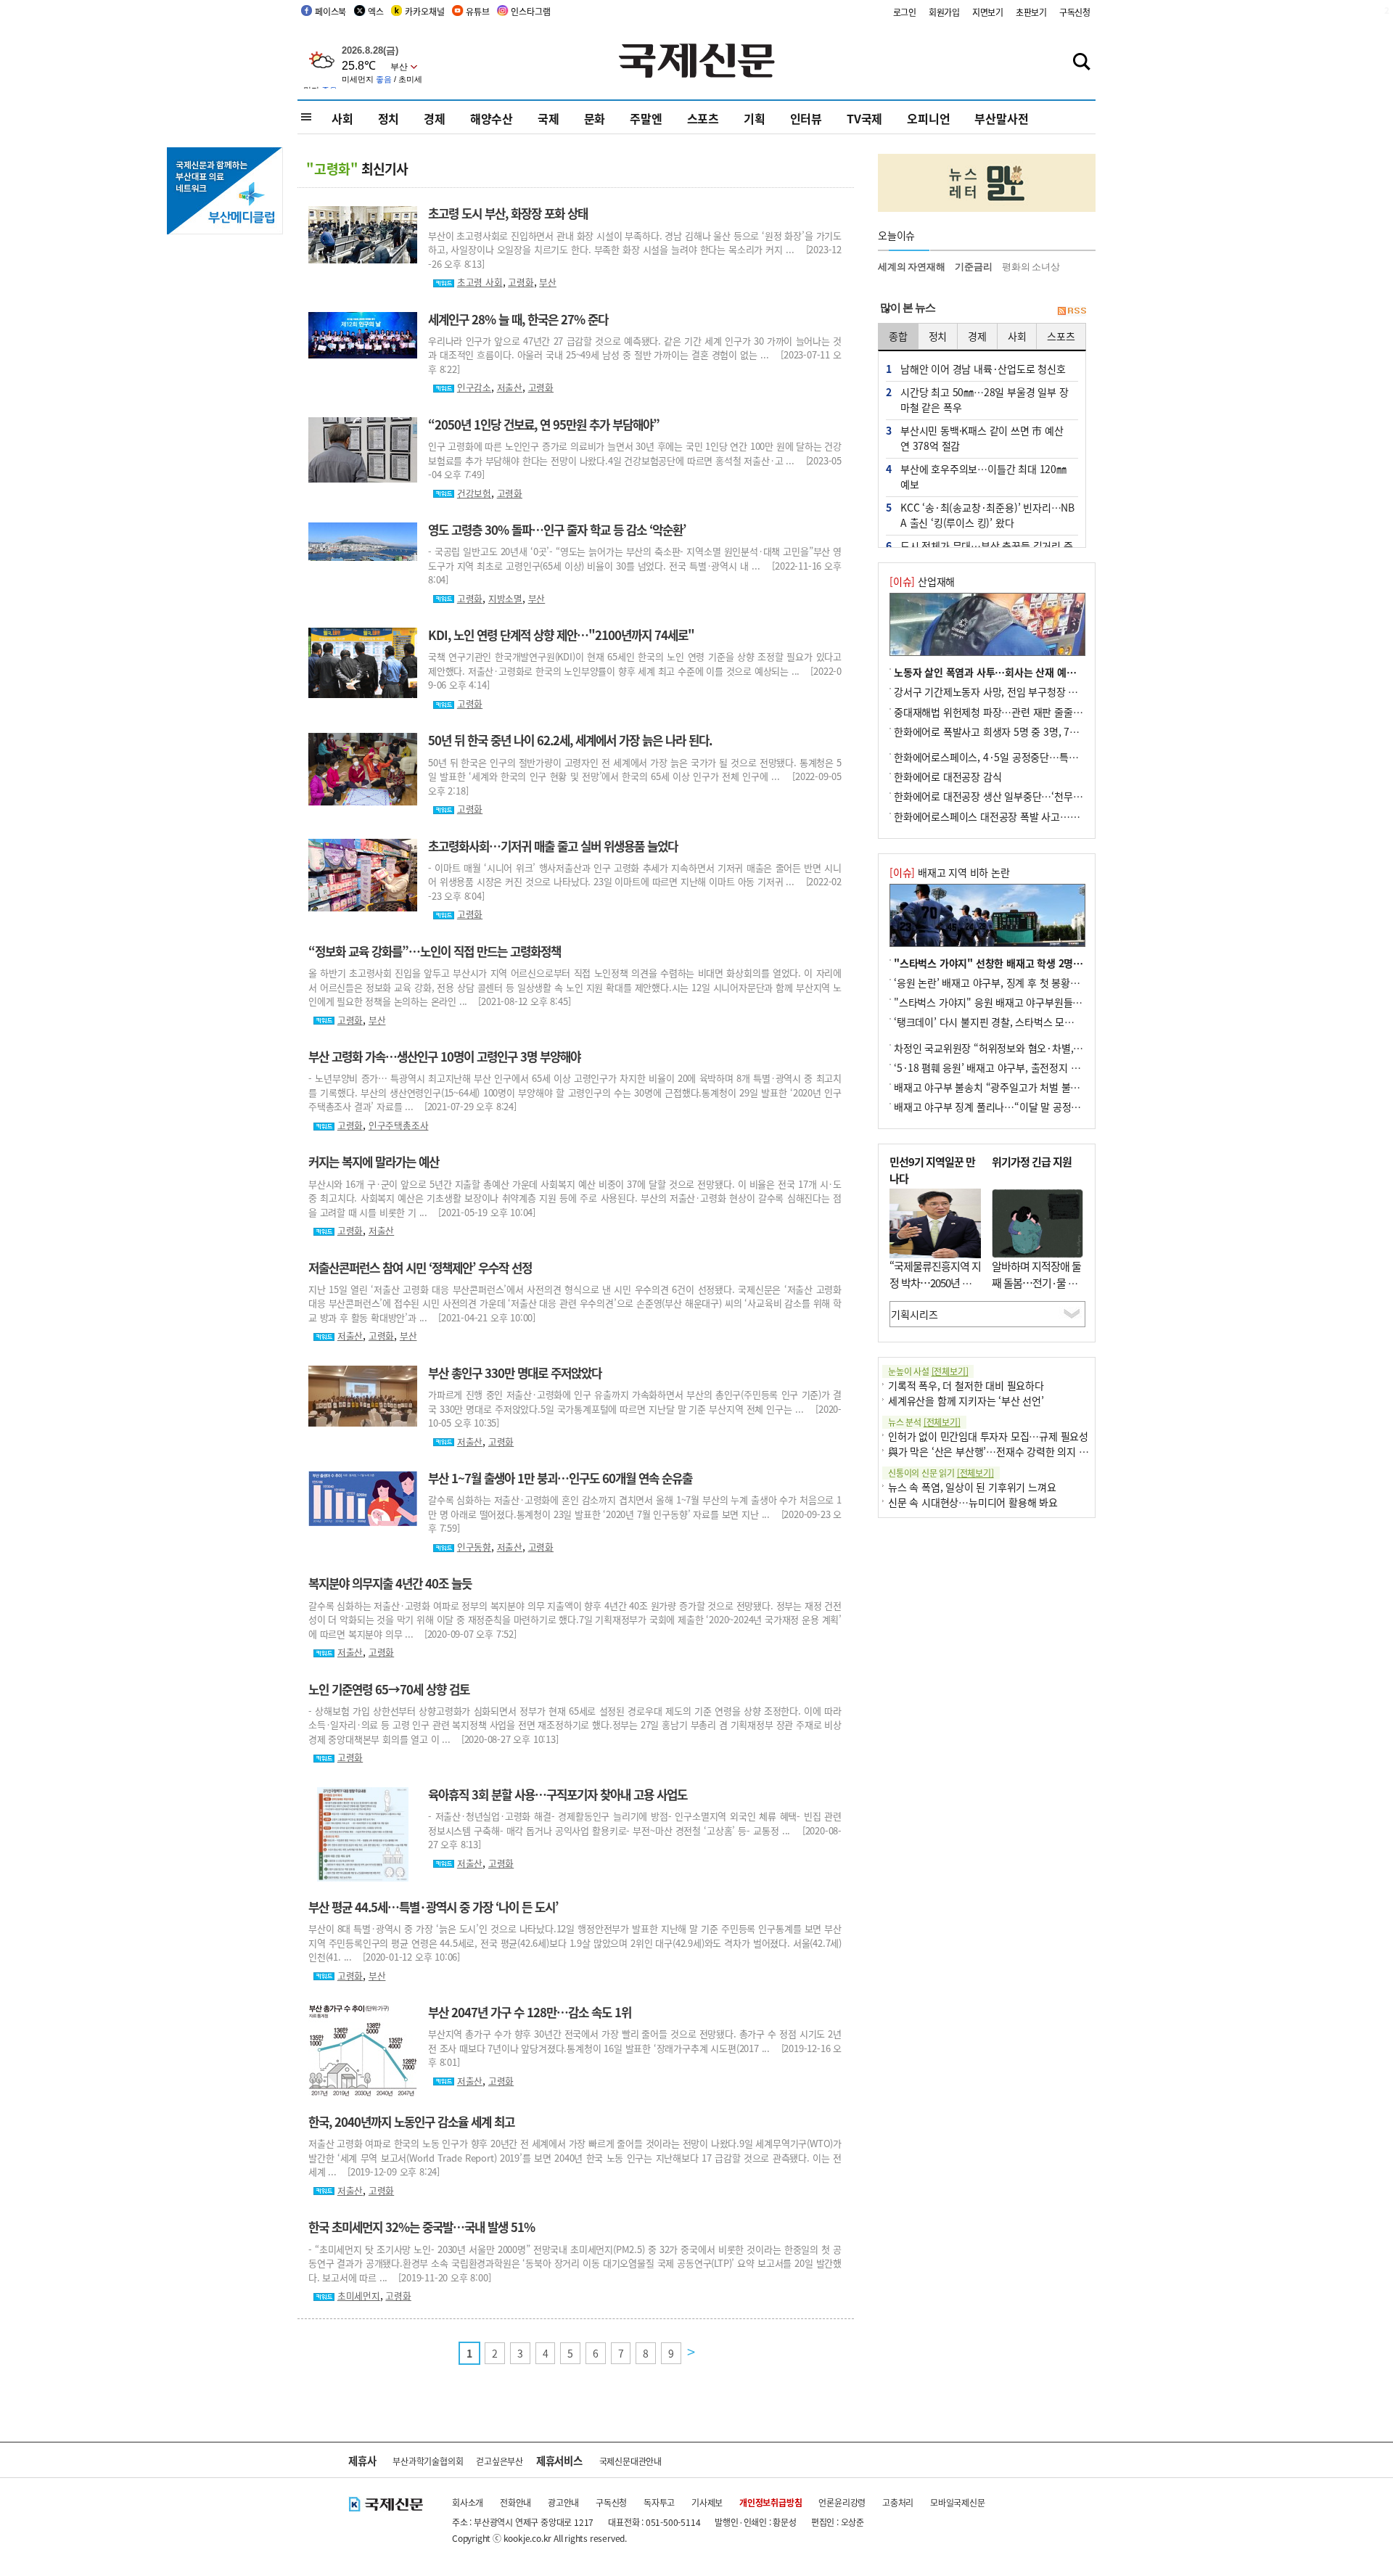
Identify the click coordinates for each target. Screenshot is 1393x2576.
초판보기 (1031, 12)
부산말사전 (1001, 118)
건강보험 (474, 493)
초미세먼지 (359, 2296)
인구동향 (474, 1547)
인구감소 (474, 387)
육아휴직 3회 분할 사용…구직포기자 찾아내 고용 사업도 (558, 1794)
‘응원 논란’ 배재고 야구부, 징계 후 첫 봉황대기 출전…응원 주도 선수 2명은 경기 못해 (1072, 983)
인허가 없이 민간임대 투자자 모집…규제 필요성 (988, 1436)
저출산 (510, 387)
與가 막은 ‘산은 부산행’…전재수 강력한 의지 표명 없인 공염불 (1019, 1451)
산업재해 (922, 581)
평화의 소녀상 (1031, 267)
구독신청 (1075, 12)
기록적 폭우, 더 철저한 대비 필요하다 (966, 1385)
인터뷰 (806, 118)
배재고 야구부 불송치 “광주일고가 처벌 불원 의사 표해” (1011, 1087)
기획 (755, 118)
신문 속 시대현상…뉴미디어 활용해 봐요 (973, 1502)
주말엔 (646, 118)
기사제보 (707, 2502)
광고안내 (563, 2502)
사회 (342, 118)
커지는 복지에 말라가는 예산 (374, 1162)
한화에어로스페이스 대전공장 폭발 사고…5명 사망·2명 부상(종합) (1034, 816)
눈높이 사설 (928, 1371)
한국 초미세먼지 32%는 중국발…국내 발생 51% (422, 2227)
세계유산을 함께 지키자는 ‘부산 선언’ (966, 1400)
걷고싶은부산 (500, 2461)
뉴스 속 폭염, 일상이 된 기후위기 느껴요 (972, 1487)
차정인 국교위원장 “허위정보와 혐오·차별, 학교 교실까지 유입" (1027, 1048)
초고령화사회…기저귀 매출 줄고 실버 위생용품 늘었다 (553, 846)
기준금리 (973, 267)
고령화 (521, 282)
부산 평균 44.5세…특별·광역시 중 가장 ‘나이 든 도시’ (433, 1907)
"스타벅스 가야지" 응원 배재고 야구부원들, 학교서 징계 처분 (1021, 1002)
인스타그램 (530, 11)
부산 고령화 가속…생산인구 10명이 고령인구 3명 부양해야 (444, 1057)
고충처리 (898, 2502)
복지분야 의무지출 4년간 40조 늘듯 (390, 1583)
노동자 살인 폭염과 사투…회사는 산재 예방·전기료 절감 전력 (1023, 672)
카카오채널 (424, 11)
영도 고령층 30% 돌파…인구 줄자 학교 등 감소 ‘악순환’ (557, 530)
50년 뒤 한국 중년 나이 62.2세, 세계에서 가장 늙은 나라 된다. (570, 740)
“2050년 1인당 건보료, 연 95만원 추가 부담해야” (544, 424)
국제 (548, 118)
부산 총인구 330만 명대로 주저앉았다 (515, 1373)
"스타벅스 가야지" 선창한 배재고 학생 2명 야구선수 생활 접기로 (1030, 963)
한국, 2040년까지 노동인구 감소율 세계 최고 (411, 2122)
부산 (548, 282)
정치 (389, 118)
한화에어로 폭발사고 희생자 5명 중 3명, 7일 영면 (997, 731)
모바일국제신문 (958, 2502)
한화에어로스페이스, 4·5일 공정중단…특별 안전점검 (1006, 757)
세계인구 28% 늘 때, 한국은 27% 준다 (518, 319)
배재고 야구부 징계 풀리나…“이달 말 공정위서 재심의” (1010, 1107)
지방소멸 (505, 598)
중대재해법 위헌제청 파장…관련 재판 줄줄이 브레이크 (1008, 712)
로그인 (905, 12)
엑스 (376, 11)
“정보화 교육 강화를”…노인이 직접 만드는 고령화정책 (435, 951)
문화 (595, 118)
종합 (898, 336)
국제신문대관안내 (630, 2461)
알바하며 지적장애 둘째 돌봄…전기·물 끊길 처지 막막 (1036, 1282)
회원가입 (944, 12)
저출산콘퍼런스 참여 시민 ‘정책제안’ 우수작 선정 (420, 1268)
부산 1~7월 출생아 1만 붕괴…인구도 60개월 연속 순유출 (560, 1478)
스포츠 (703, 118)
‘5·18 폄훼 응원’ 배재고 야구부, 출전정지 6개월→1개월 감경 (1022, 1067)
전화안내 (515, 2502)
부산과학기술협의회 (428, 2461)
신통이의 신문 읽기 (941, 1473)
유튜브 (477, 11)
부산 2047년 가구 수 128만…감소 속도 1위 (530, 2012)
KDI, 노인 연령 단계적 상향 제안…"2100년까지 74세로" (561, 635)
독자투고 (659, 2502)
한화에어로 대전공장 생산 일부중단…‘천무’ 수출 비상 (1006, 796)
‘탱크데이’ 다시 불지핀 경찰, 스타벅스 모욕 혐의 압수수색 (1014, 1022)
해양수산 (492, 118)
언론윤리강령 (842, 2502)
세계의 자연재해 (911, 267)
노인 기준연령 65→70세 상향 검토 (389, 1689)
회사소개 (468, 2502)
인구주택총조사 (399, 1125)
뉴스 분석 (924, 1422)
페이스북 (330, 11)
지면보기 (988, 12)
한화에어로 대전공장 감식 (948, 776)
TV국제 (864, 118)
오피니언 (928, 118)
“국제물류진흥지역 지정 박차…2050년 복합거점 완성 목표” (935, 1282)
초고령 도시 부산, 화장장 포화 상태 (508, 213)
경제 (435, 118)
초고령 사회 (480, 282)
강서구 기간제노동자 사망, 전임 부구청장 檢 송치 (997, 692)
